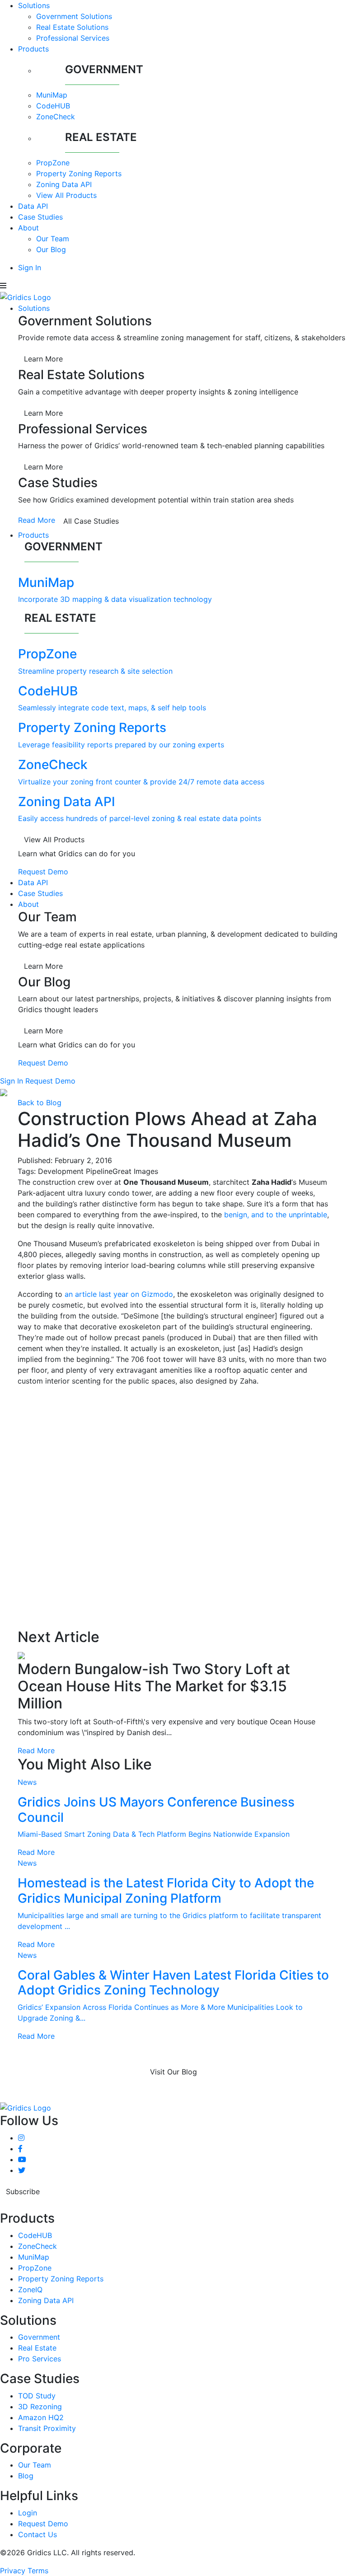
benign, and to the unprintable (276, 1215)
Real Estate (37, 2348)
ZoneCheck (56, 117)
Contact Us (38, 2534)
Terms (38, 2571)
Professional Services (73, 38)
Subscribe (23, 2191)
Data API (33, 206)
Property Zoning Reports (79, 174)
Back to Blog (40, 1103)
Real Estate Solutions (72, 27)
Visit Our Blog (173, 2072)
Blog (26, 2476)
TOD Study (37, 2396)
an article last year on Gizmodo (119, 1294)
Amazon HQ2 (41, 2417)
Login (28, 2513)
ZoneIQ (30, 2290)
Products (33, 49)
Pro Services (40, 2359)
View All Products (66, 195)
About (28, 228)
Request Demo (43, 872)
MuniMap (52, 95)
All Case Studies (91, 521)
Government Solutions (74, 16)
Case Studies (40, 217)
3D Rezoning (40, 2407)
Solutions (34, 5)
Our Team (53, 239)
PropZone (53, 163)
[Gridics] (26, 296)
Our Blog (51, 249)
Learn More (43, 359)
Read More (37, 520)
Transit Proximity (47, 2428)
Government (39, 2337)
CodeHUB (53, 106)
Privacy (13, 2571)
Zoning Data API (64, 184)
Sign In (30, 267)
